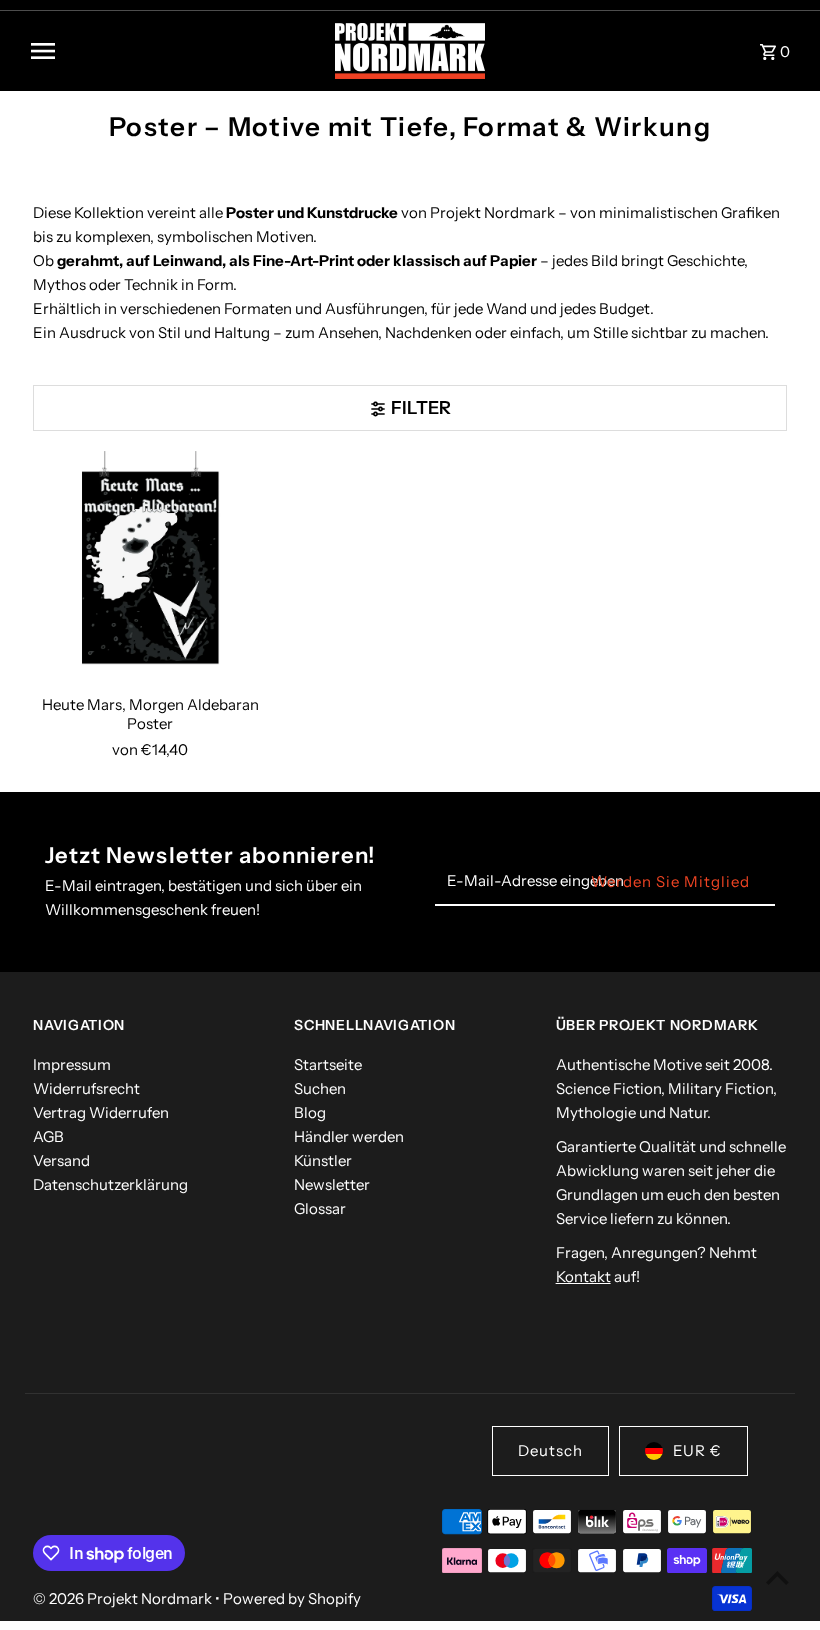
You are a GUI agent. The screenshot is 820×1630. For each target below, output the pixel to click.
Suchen (320, 1088)
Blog (310, 1112)
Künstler (323, 1160)
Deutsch (550, 1450)
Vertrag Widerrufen (101, 1112)
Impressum (72, 1064)
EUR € (697, 1450)
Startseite (328, 1064)
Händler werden (349, 1136)
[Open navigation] (175, 51)
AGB (48, 1136)
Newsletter (332, 1184)
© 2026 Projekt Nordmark (124, 1598)
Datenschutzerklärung (110, 1184)
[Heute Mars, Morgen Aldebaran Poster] (150, 568)
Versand (61, 1160)
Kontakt (583, 1276)
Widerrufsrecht (86, 1088)
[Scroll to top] (777, 1577)
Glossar (320, 1208)
